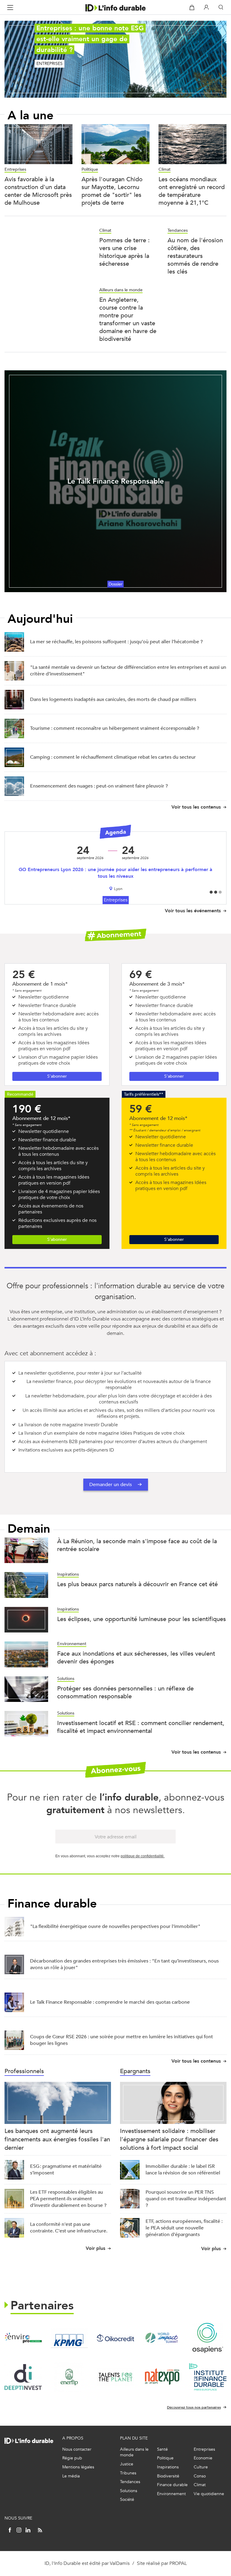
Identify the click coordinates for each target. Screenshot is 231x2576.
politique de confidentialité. (143, 1856)
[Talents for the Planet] (115, 2377)
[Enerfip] (69, 2377)
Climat (165, 169)
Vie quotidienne (209, 2494)
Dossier (115, 584)
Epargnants (135, 2071)
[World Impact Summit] (162, 2338)
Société (127, 2500)
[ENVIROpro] (23, 2338)
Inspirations (68, 1574)
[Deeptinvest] (23, 2377)
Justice (127, 2464)
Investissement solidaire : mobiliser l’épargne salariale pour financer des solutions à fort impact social (169, 2139)
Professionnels (24, 2071)
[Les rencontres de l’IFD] (208, 2377)
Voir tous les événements (193, 911)
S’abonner (57, 1076)
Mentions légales (78, 2467)
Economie (203, 2458)
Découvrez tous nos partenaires (194, 2407)
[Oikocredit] (115, 2338)
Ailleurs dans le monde (121, 290)
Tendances (178, 230)
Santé (162, 2449)
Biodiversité (168, 2476)
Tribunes (128, 2473)
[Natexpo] (162, 2377)
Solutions (66, 1679)
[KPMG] (69, 2338)
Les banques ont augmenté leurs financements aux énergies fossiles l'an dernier (57, 2139)
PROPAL (178, 2563)
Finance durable (172, 2485)
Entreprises (15, 169)
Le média (71, 2476)
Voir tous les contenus (196, 807)
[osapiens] (208, 2338)
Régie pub (72, 2458)
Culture (201, 2467)
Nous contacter (77, 2449)
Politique (90, 169)
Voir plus (95, 2248)
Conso (200, 2476)
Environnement (72, 1644)
